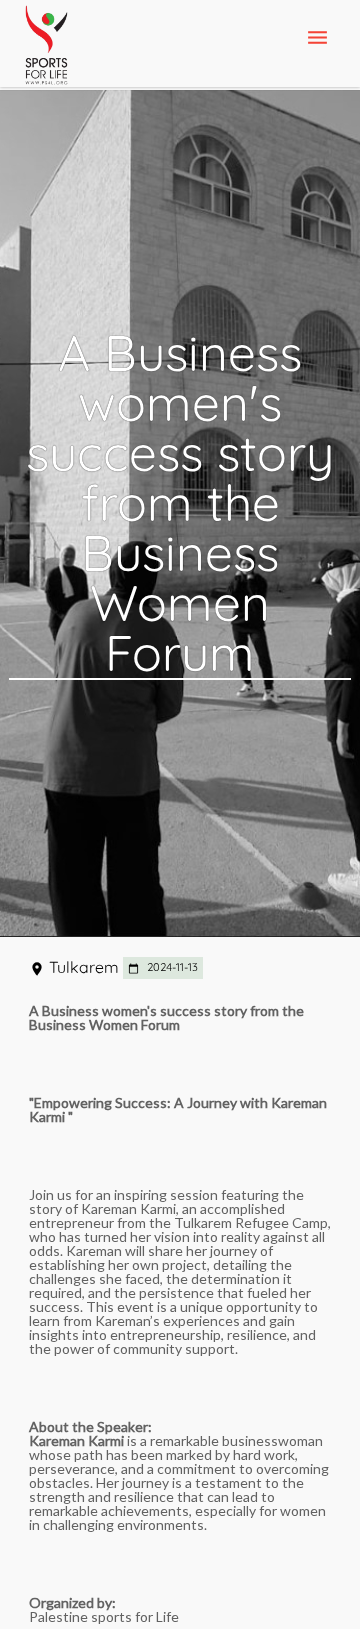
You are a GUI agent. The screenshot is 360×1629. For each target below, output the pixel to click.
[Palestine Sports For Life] (46, 46)
